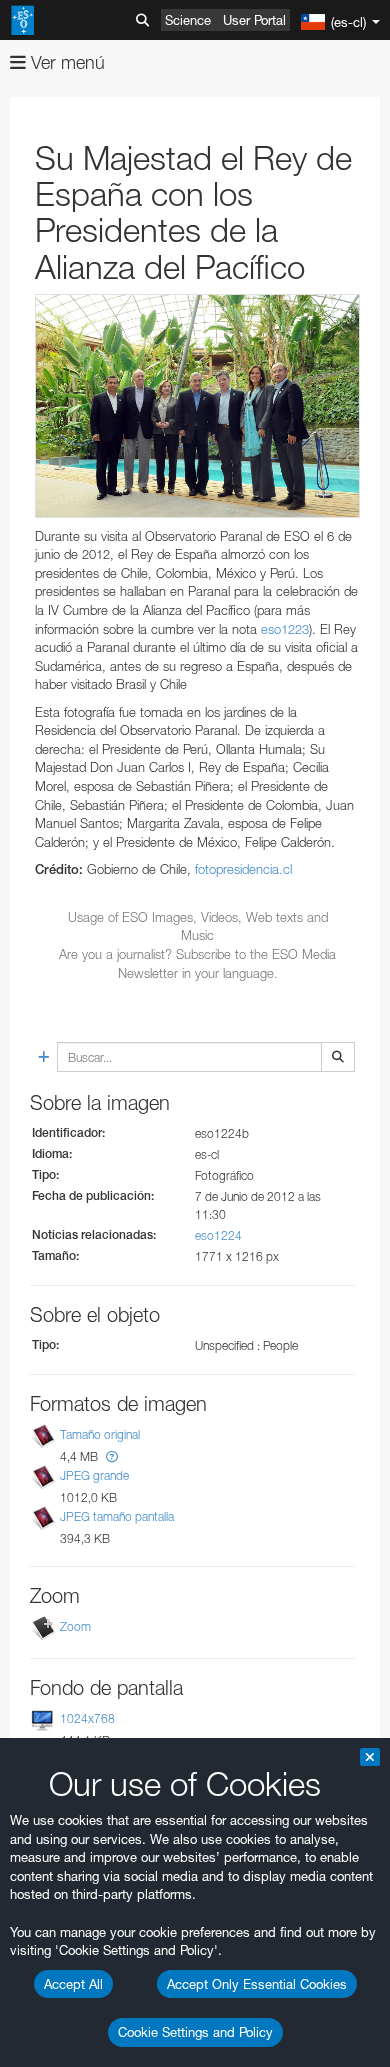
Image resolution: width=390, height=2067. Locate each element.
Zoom (75, 1626)
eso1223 (285, 629)
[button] (112, 1456)
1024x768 (87, 1718)
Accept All (73, 1984)
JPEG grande (94, 1475)
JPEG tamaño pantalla (117, 1517)
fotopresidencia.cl (243, 869)
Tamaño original (100, 1434)
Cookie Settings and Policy (195, 2032)
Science (188, 20)
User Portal (254, 20)
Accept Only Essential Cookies (257, 1984)
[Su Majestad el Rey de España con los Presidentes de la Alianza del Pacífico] (197, 406)
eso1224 (218, 1235)
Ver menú (65, 62)
